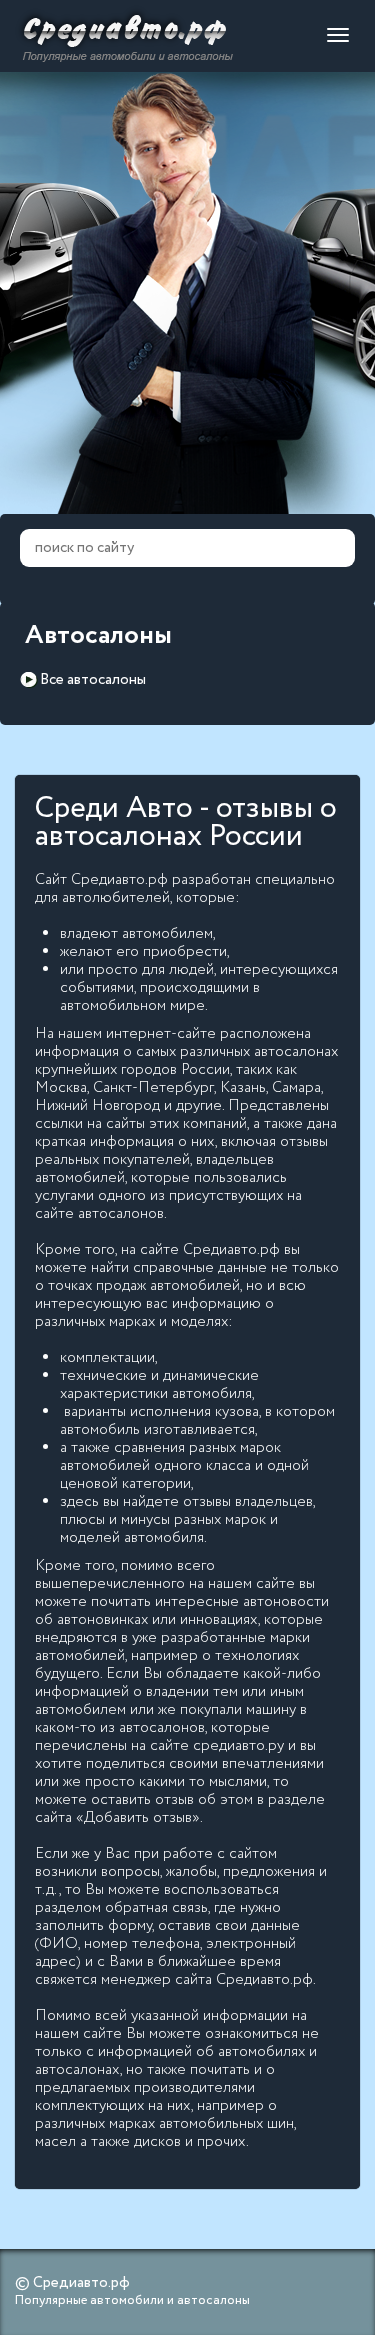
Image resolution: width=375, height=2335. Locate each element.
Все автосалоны (93, 680)
